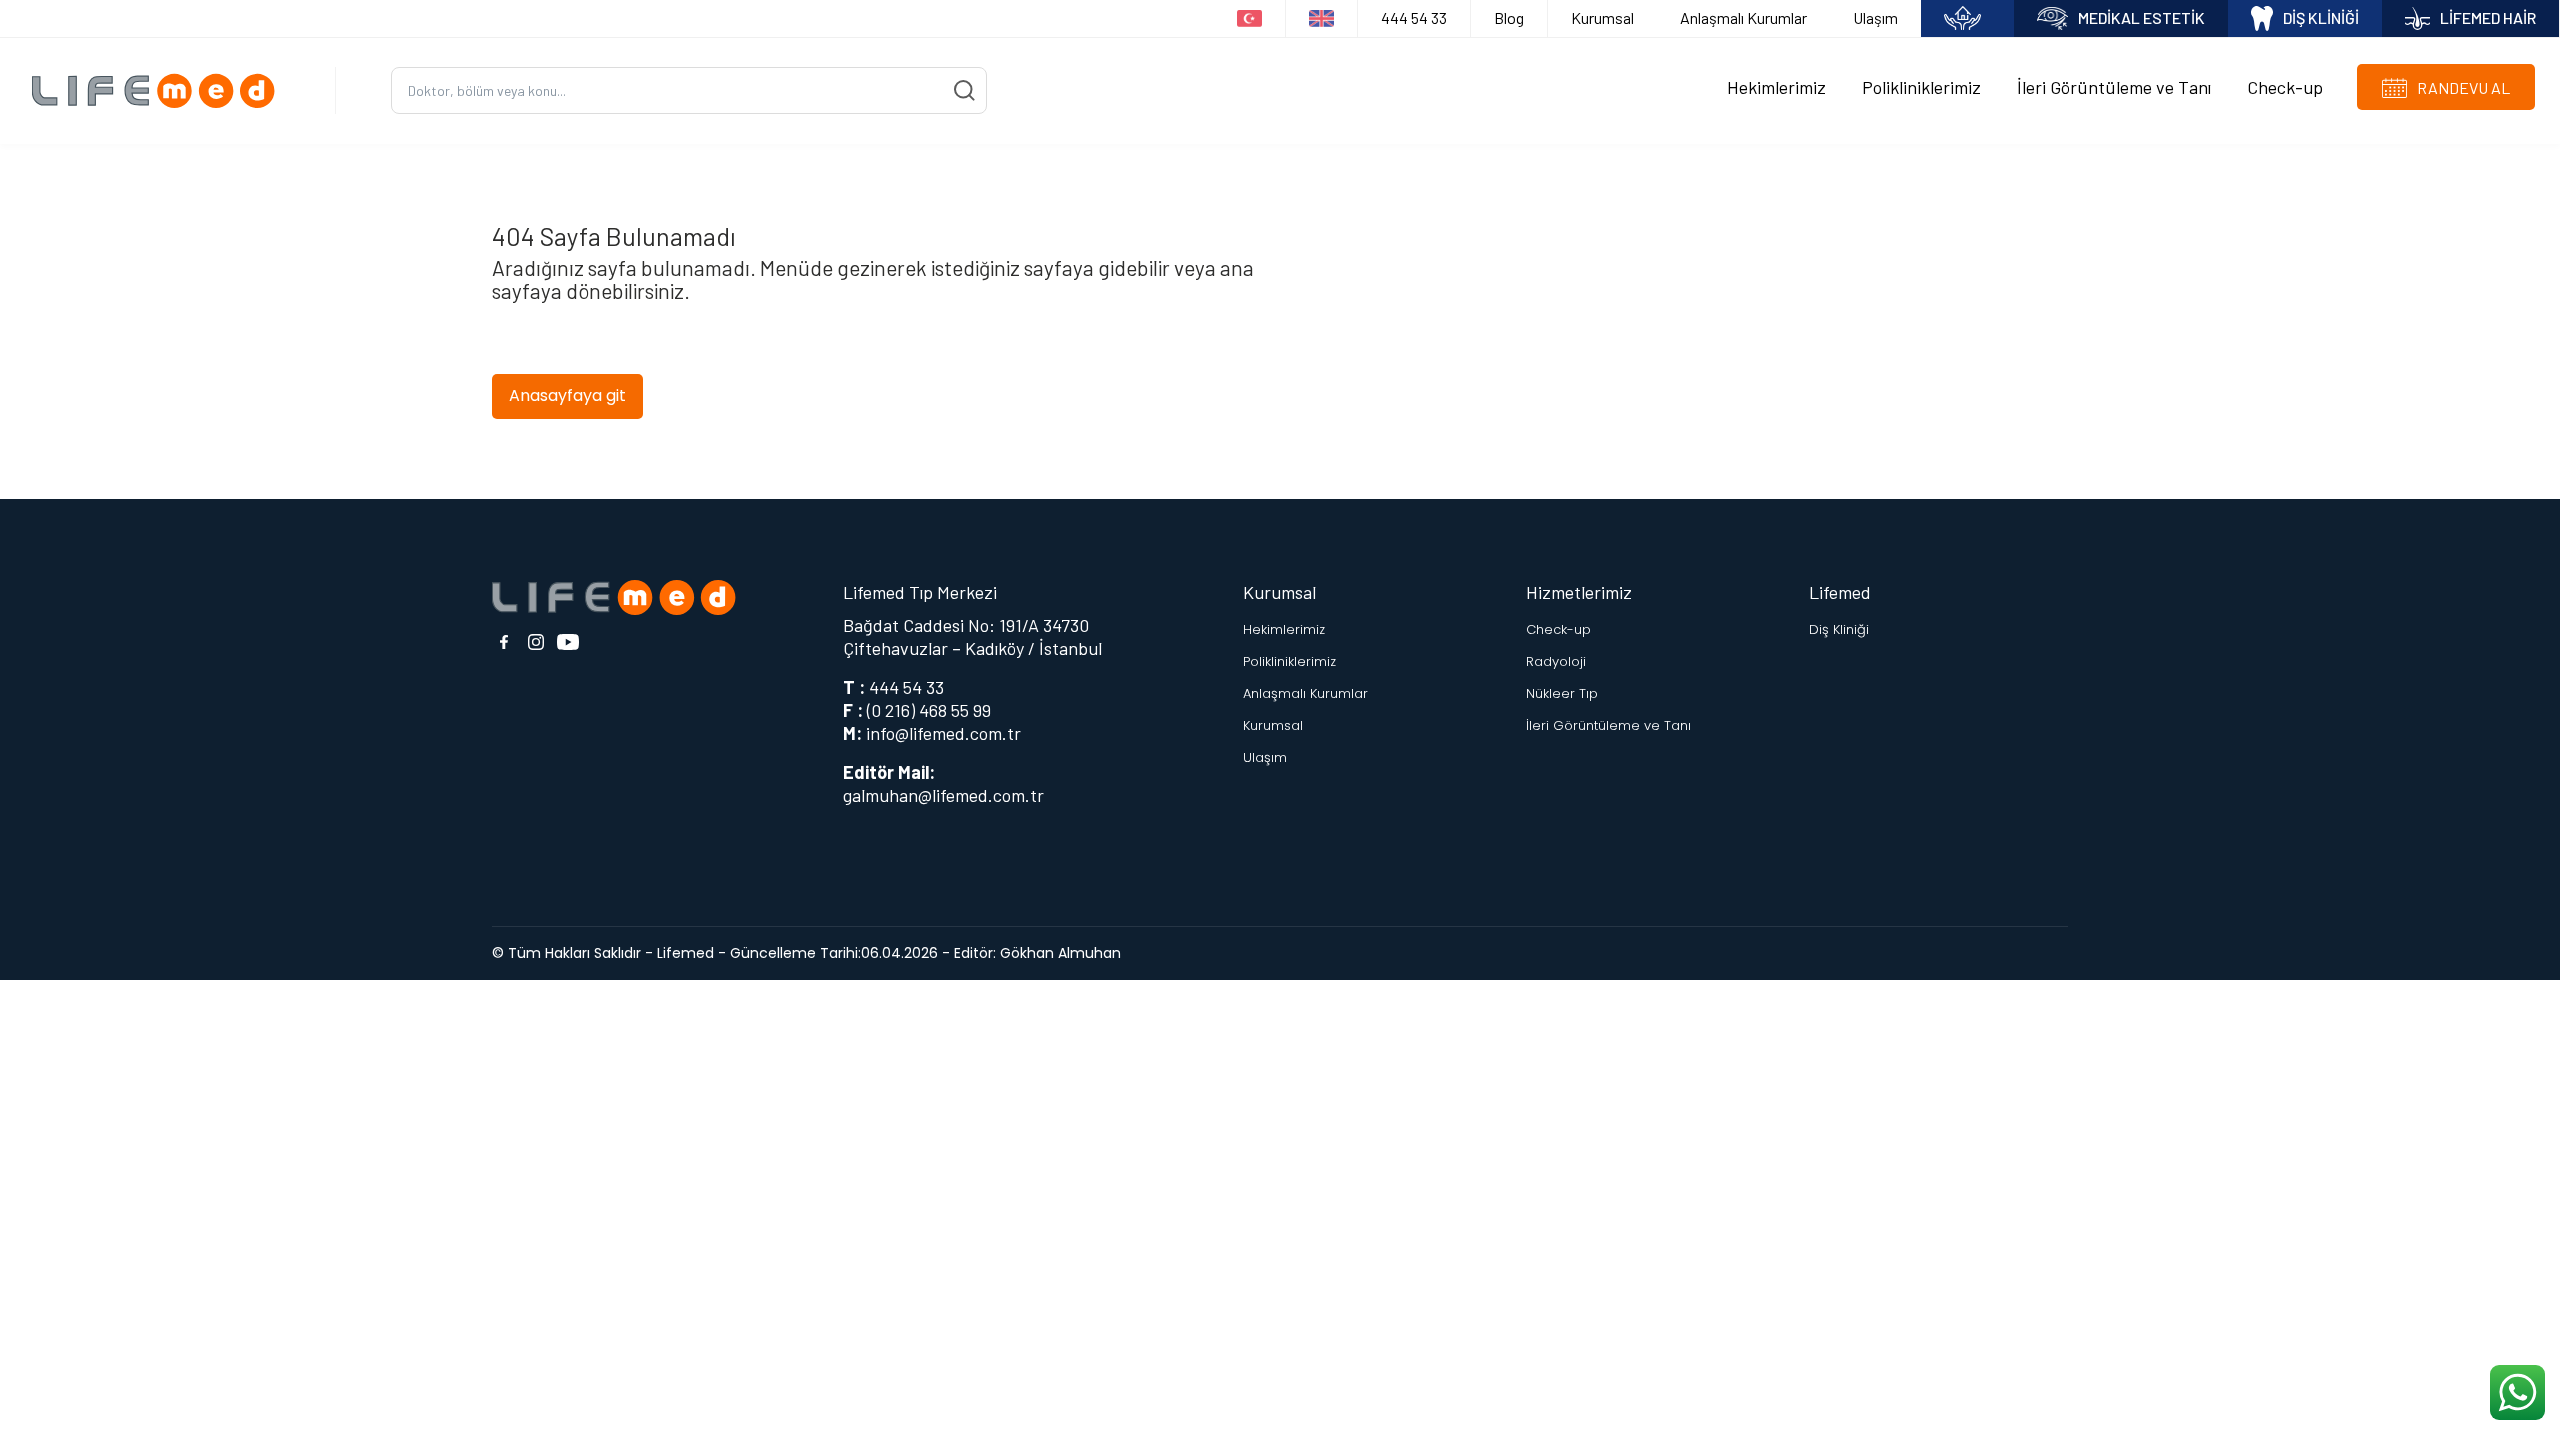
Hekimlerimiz (1776, 87)
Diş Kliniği (1839, 629)
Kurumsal (1602, 17)
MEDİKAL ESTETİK (2141, 17)
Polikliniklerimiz (1921, 87)
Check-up (2285, 87)
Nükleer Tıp (1562, 693)
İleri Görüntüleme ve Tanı (2114, 87)
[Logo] (160, 90)
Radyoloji (1556, 661)
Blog (1509, 17)
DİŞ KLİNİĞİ (2321, 17)
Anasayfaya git (567, 395)
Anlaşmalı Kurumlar (1743, 17)
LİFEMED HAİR (2488, 17)
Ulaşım (1875, 17)
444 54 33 (1414, 17)
